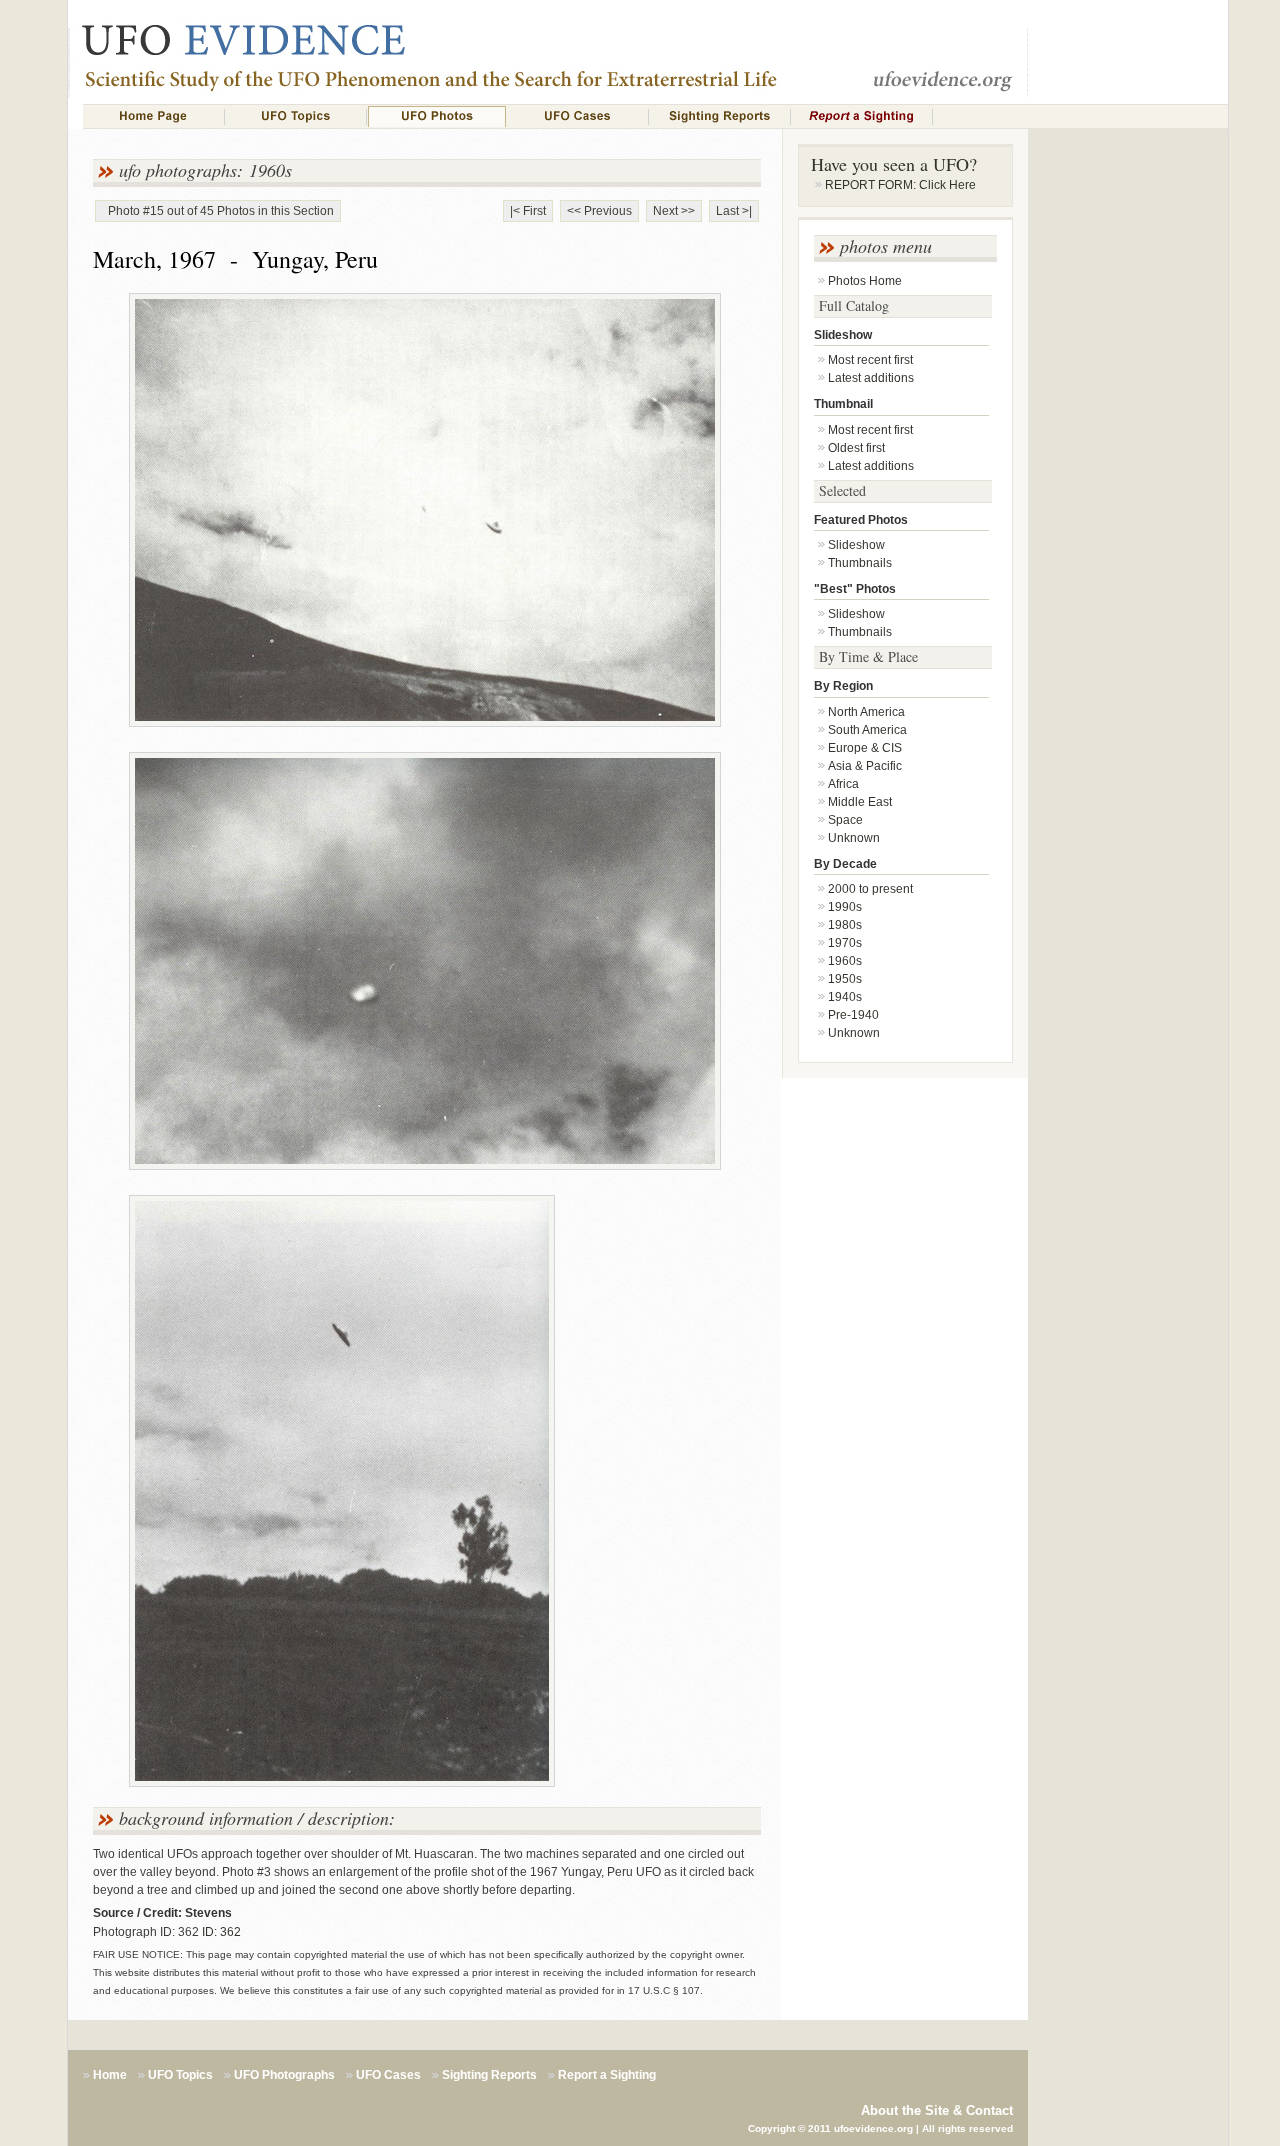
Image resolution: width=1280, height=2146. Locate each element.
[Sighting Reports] (720, 116)
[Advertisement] (1128, 486)
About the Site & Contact (937, 2110)
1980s (845, 925)
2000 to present (870, 889)
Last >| (734, 211)
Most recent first (870, 360)
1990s (845, 907)
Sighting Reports (489, 2075)
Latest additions (871, 378)
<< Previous (599, 211)
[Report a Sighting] (862, 116)
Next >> (674, 211)
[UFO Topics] (296, 116)
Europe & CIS (865, 748)
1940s (845, 997)
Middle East (860, 802)
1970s (845, 943)
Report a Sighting (607, 2075)
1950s (845, 979)
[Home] (154, 116)
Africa (843, 784)
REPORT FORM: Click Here (900, 185)
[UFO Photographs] (437, 116)
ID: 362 (221, 1932)
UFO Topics (180, 2075)
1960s (845, 961)
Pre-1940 (853, 1015)
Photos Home (865, 281)
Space (845, 820)
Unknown (854, 838)
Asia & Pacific (865, 766)
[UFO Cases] (578, 116)
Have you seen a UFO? (894, 164)
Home (110, 2075)
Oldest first (856, 448)
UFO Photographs (284, 2075)
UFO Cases (388, 2075)
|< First (528, 211)
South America (867, 730)
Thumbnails (860, 563)
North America (866, 712)
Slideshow (856, 545)
